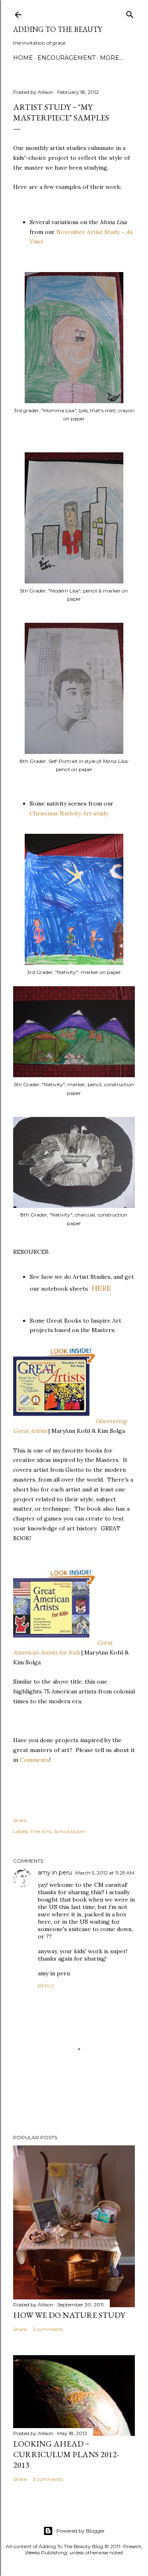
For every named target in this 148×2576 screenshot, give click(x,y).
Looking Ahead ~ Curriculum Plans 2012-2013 (66, 2454)
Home (23, 58)
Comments (35, 1760)
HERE (101, 1288)
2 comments (48, 2329)
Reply (46, 1986)
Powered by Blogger (81, 2531)
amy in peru (55, 1872)
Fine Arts (41, 1831)
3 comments (48, 2479)
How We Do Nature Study (69, 2315)
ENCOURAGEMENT (66, 58)
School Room (70, 1831)
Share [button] (20, 1820)
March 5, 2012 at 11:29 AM (105, 1873)
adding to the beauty (58, 29)
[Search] (130, 13)
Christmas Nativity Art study (69, 813)
